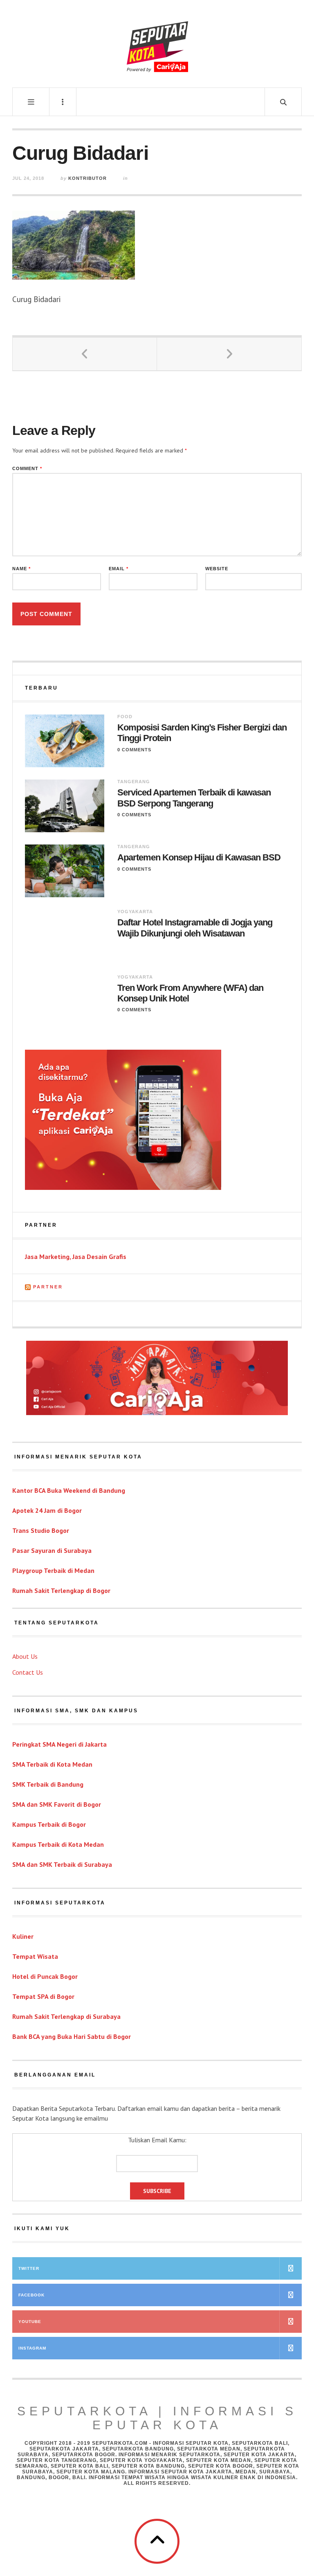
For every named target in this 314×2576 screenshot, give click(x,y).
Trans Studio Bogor (41, 1530)
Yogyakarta (135, 912)
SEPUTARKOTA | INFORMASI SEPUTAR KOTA (157, 2418)
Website (217, 569)
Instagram (32, 2348)
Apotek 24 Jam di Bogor (47, 1510)
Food (125, 717)
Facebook (31, 2295)
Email (119, 569)
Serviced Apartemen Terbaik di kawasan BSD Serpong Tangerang (194, 798)
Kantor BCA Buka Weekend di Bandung (69, 1490)
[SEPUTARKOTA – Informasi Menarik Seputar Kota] (157, 43)
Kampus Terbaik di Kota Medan (58, 1844)
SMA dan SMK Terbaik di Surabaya (62, 1864)
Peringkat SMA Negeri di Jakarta (59, 1744)
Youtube (30, 2322)
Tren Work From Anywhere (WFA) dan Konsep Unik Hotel (190, 993)
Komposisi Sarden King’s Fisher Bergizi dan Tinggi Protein (202, 733)
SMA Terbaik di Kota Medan (52, 1764)
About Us (25, 1656)
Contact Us (28, 1672)
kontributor (87, 178)
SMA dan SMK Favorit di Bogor (57, 1804)
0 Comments (134, 750)
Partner (48, 1287)
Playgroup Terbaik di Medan (53, 1570)
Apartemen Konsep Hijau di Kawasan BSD (199, 857)
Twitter (29, 2268)
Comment (27, 469)
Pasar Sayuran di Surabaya (52, 1550)
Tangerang (134, 782)
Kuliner (23, 1936)
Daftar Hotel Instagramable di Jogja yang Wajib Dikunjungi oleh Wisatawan (195, 928)
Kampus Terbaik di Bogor (49, 1824)
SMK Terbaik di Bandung (48, 1784)
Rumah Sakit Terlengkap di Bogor (61, 1590)
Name (21, 569)
